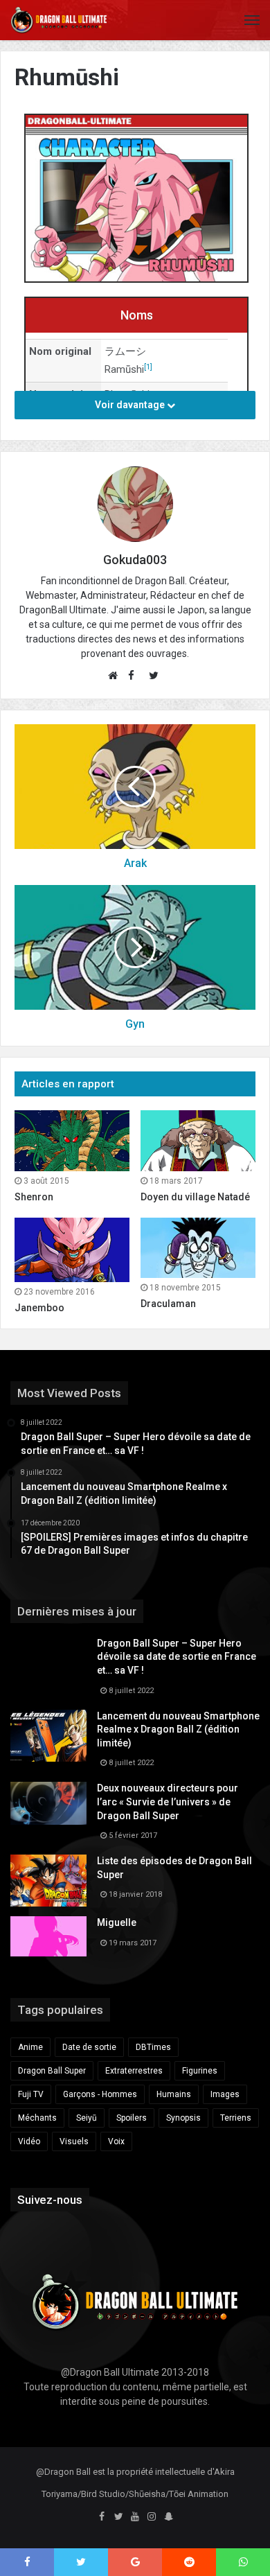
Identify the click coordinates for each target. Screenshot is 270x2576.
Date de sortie (89, 2047)
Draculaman (168, 1304)
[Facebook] (102, 2517)
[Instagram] (152, 2517)
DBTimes (153, 2047)
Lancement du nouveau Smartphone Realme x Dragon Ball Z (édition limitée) (178, 1729)
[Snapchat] (168, 2517)
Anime (30, 2047)
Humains (174, 2094)
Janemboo (39, 1308)
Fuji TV (31, 2094)
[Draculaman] (198, 1248)
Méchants (37, 2118)
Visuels (74, 2141)
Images (225, 2094)
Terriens (236, 2118)
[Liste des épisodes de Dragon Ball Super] (48, 1881)
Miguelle (117, 1922)
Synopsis (183, 2118)
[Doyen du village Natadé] (198, 1141)
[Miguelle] (48, 1936)
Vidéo (29, 2141)
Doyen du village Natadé (195, 1197)
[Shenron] (72, 1141)
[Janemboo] (72, 1250)
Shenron (34, 1197)
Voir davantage (131, 405)
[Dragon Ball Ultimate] (59, 20)
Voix (116, 2141)
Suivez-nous (50, 2200)
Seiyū (87, 2118)
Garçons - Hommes (100, 2094)
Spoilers (132, 2118)
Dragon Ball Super (52, 2071)
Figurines (200, 2071)
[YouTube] (135, 2517)
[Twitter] (118, 2517)
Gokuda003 (135, 560)
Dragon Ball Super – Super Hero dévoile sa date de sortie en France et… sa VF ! (177, 1657)
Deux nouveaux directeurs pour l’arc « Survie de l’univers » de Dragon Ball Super (168, 1802)
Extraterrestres (134, 2071)
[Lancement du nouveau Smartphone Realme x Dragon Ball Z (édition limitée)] (48, 1736)
